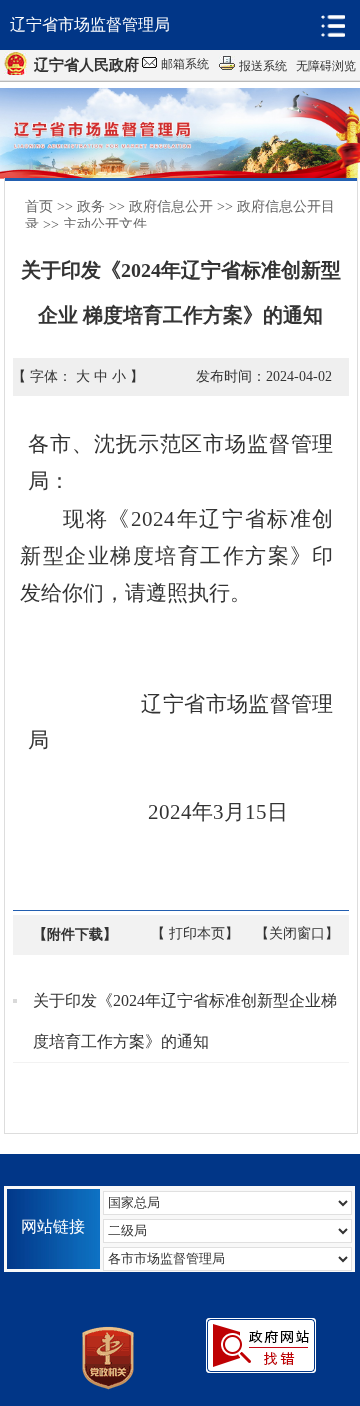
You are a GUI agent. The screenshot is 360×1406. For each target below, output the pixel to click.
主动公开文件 (105, 224)
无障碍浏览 (326, 66)
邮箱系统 (185, 64)
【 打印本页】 (195, 933)
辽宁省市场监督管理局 (90, 24)
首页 (39, 206)
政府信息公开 (171, 206)
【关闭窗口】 (297, 933)
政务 (91, 206)
